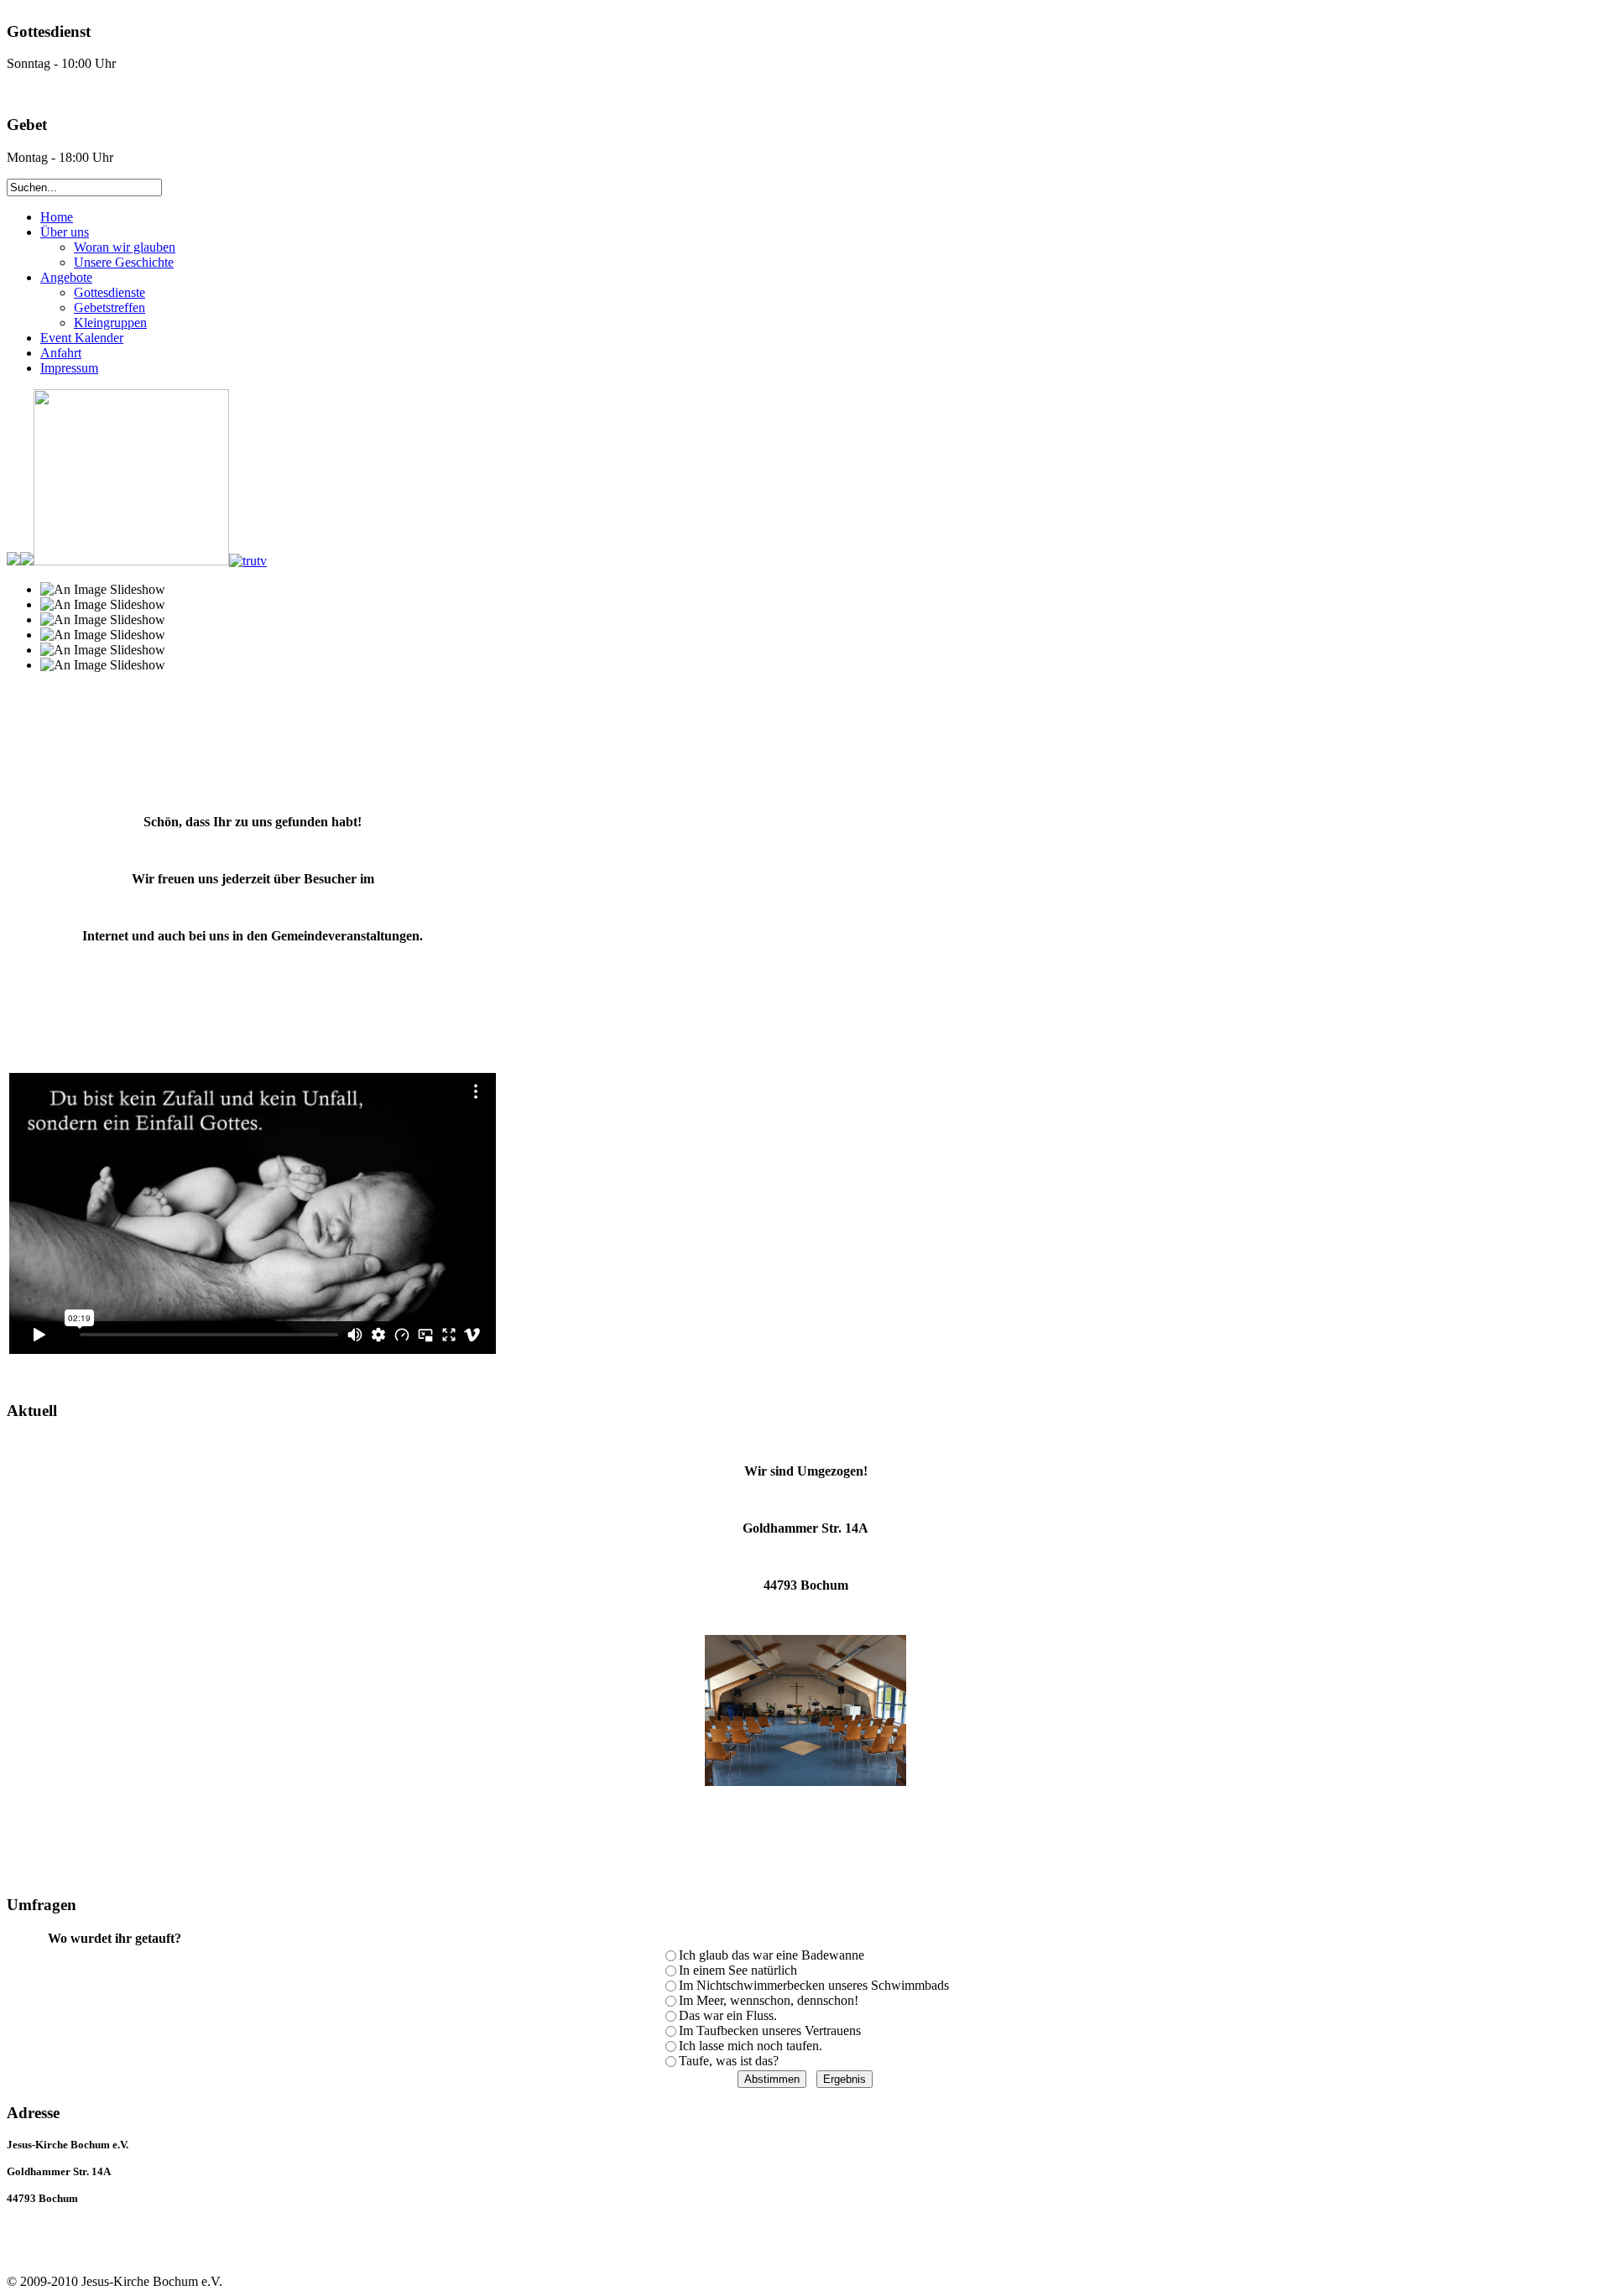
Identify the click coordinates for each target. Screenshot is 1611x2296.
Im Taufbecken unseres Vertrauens (770, 2030)
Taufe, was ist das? (729, 2061)
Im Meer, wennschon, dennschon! (769, 2000)
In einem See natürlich (738, 1970)
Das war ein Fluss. (728, 2015)
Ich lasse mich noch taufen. (751, 2046)
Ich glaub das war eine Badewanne (772, 1955)
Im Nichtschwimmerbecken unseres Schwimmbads (814, 1985)
